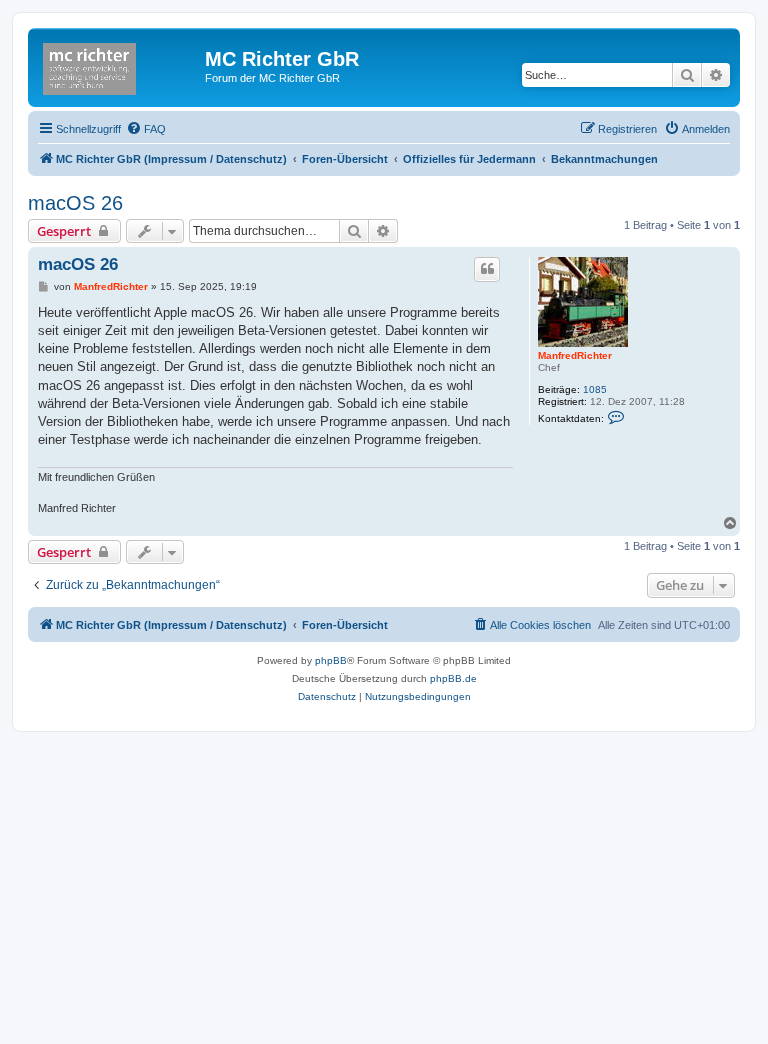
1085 (595, 389)
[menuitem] (146, 129)
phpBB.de (453, 678)
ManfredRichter (575, 355)
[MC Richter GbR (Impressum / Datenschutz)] (119, 65)
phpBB (331, 660)
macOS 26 (75, 203)
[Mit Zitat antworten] (487, 269)
